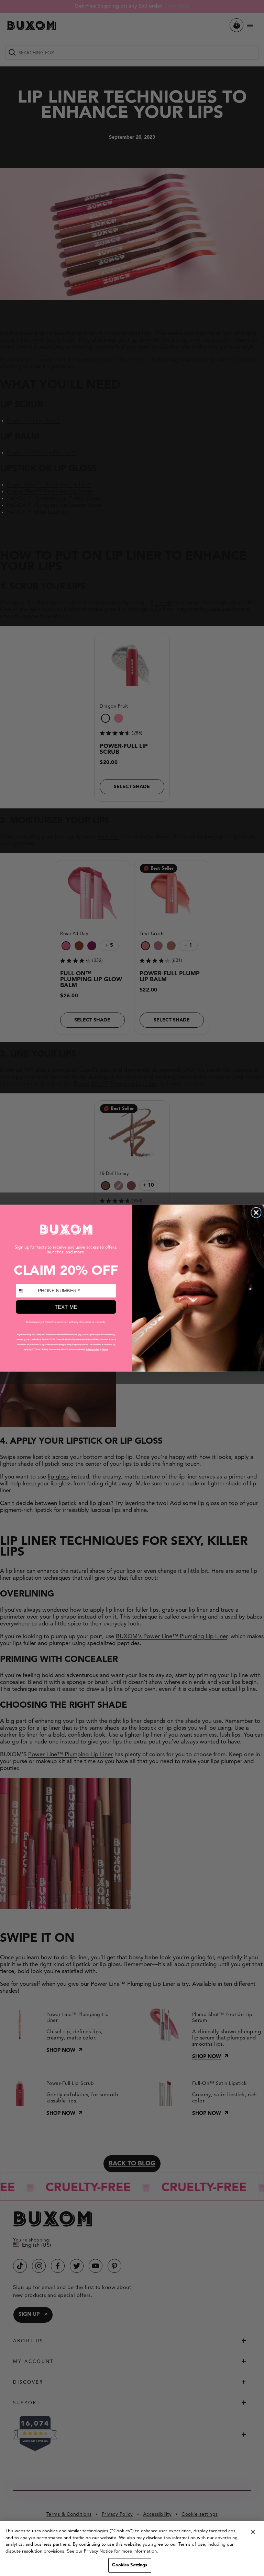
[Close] (253, 2532)
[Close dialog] (256, 1212)
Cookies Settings (130, 2565)
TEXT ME (66, 1307)
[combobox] (26, 1291)
